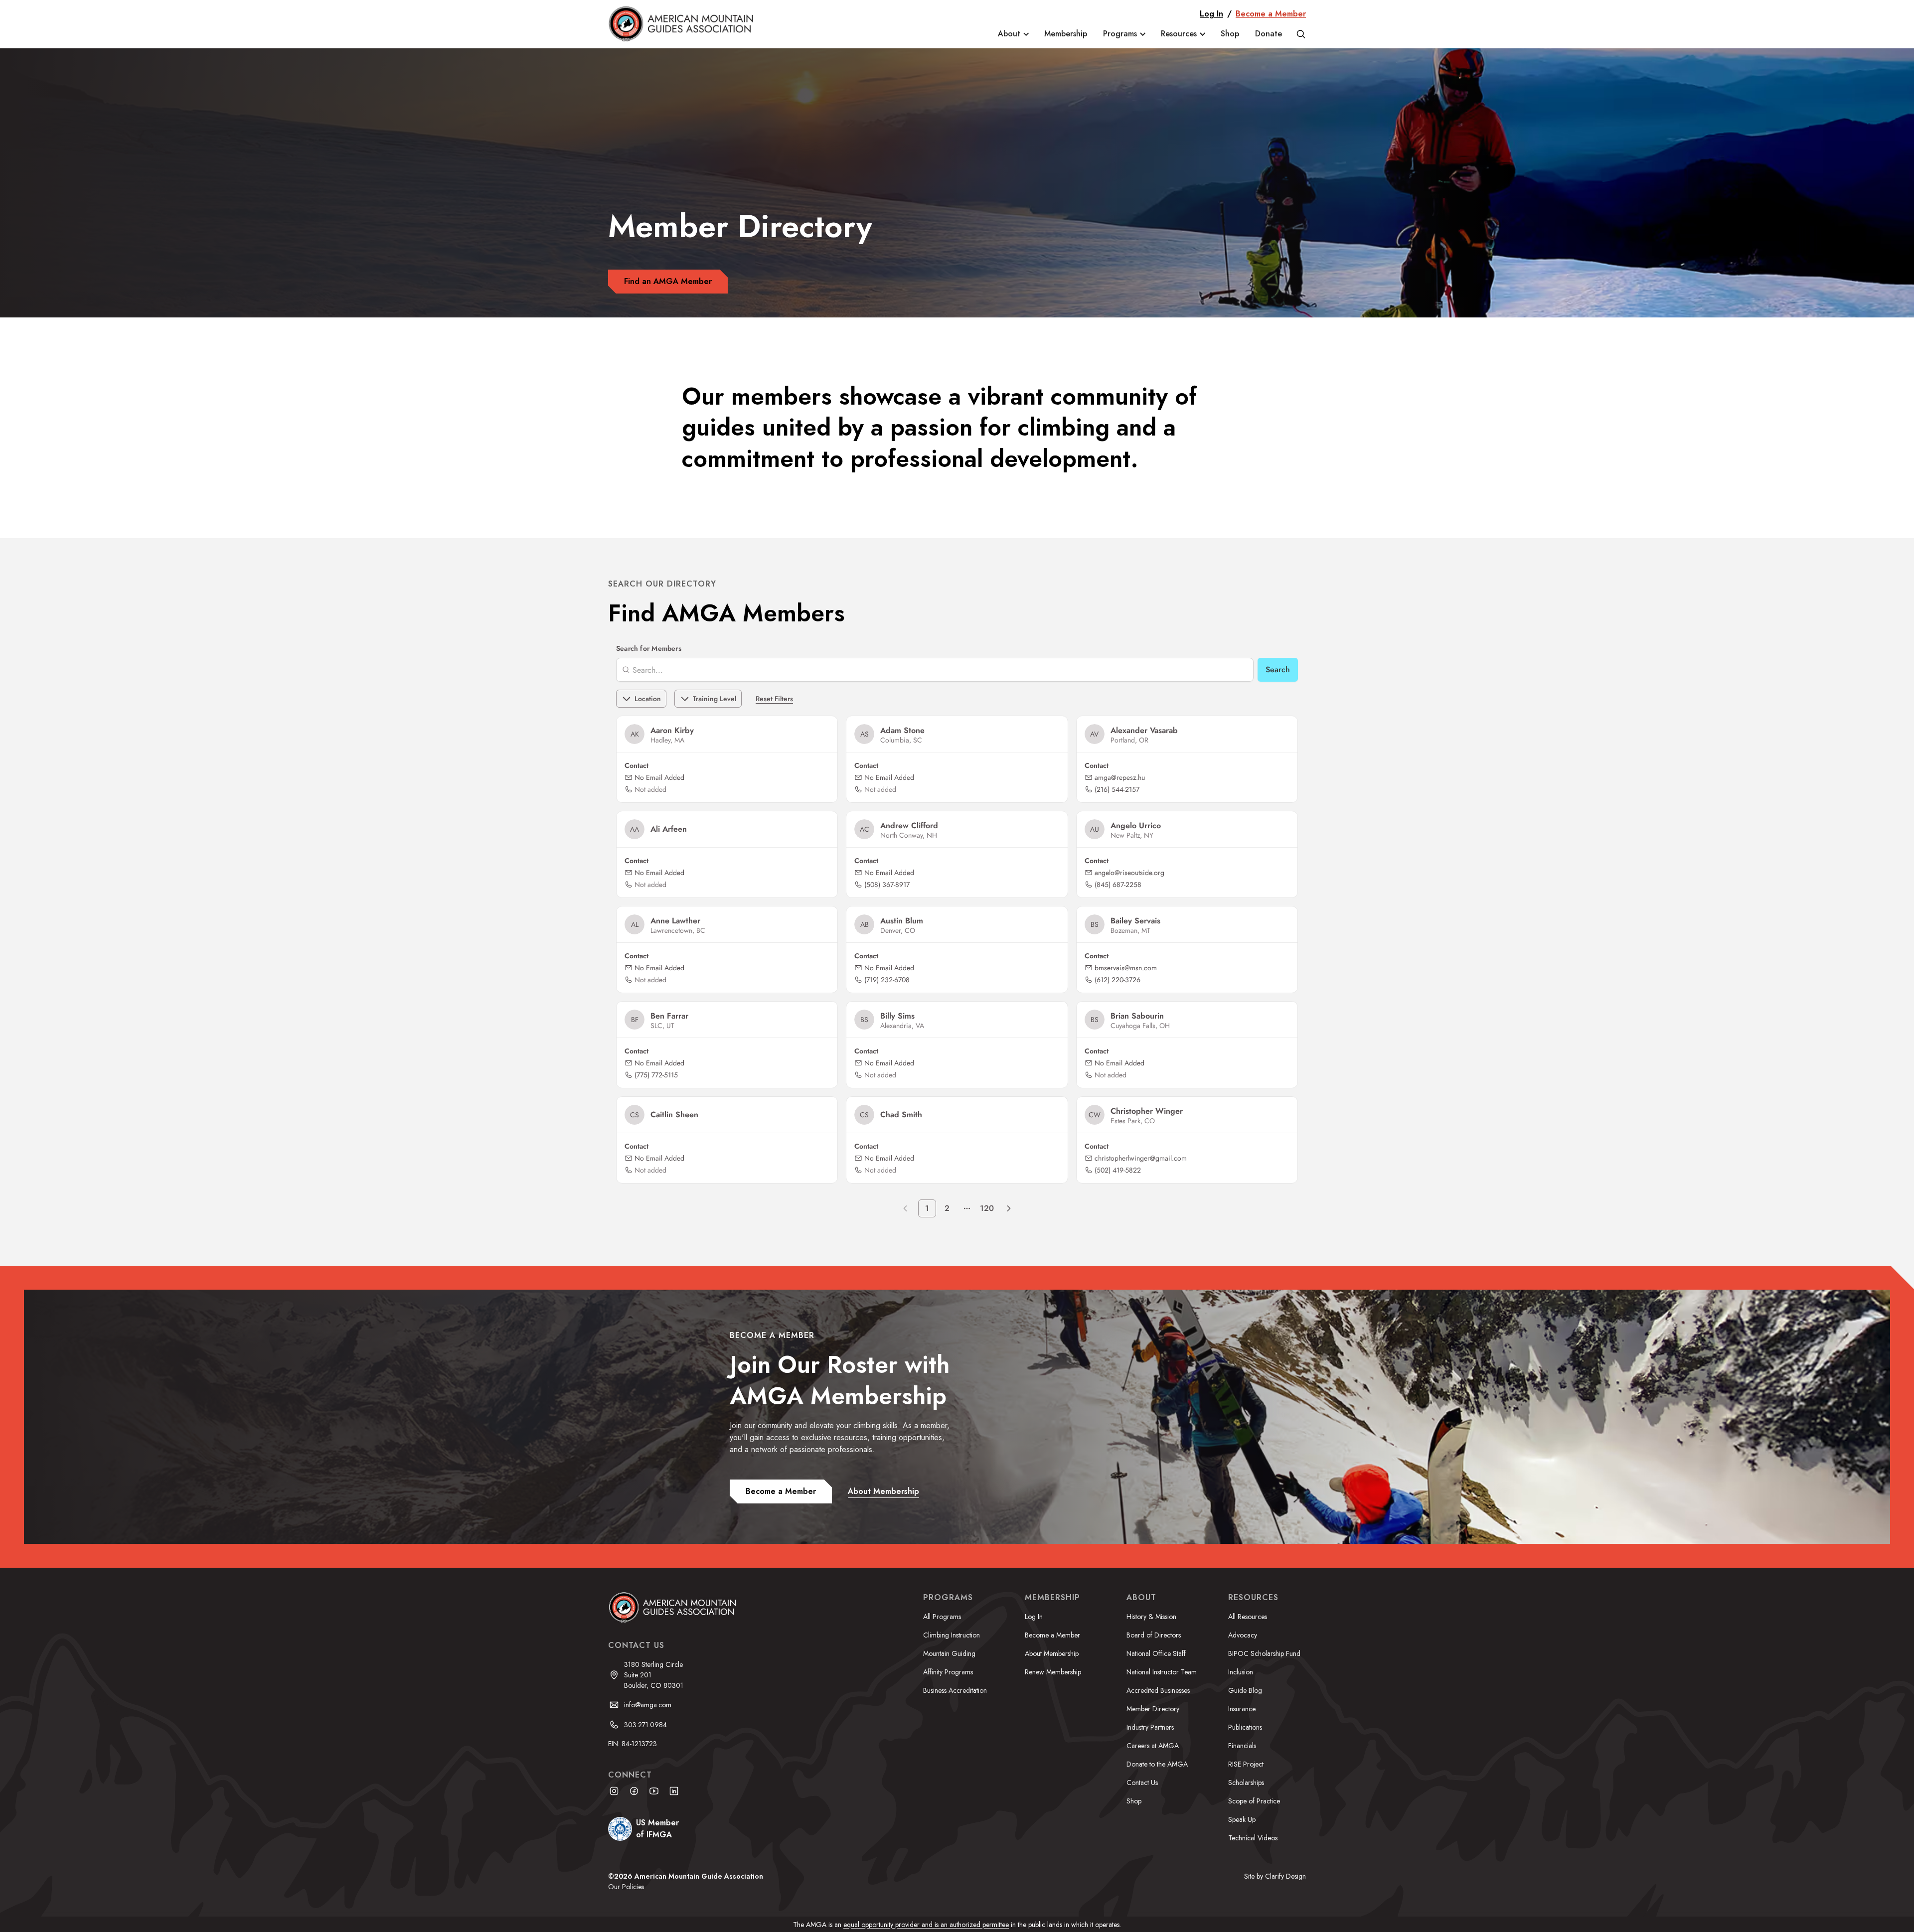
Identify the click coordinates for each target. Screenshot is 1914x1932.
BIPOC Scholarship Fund (1264, 1653)
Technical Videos (1253, 1838)
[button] (1013, 34)
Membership (1066, 34)
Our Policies (626, 1887)
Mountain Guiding (949, 1653)
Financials (1242, 1746)
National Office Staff (1156, 1653)
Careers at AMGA (1153, 1746)
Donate (1269, 34)
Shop (1230, 34)
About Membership (1052, 1653)
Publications (1245, 1727)
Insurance (1242, 1709)
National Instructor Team (1162, 1672)
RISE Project (1246, 1764)
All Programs (942, 1617)
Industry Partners (1150, 1727)
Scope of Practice (1254, 1801)
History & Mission (1151, 1617)
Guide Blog (1245, 1690)
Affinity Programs (948, 1672)
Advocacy (1243, 1635)
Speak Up (1242, 1819)
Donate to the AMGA (1157, 1764)
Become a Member (1271, 14)
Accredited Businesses (1158, 1690)
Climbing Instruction (952, 1635)
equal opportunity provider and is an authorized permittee (926, 1925)
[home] (688, 24)
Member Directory (1153, 1709)
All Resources (1248, 1617)
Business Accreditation (955, 1690)
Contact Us (1142, 1783)
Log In (1211, 14)
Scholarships (1246, 1783)
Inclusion (1241, 1672)
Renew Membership (1053, 1672)
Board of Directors (1154, 1635)
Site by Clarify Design (1275, 1876)
